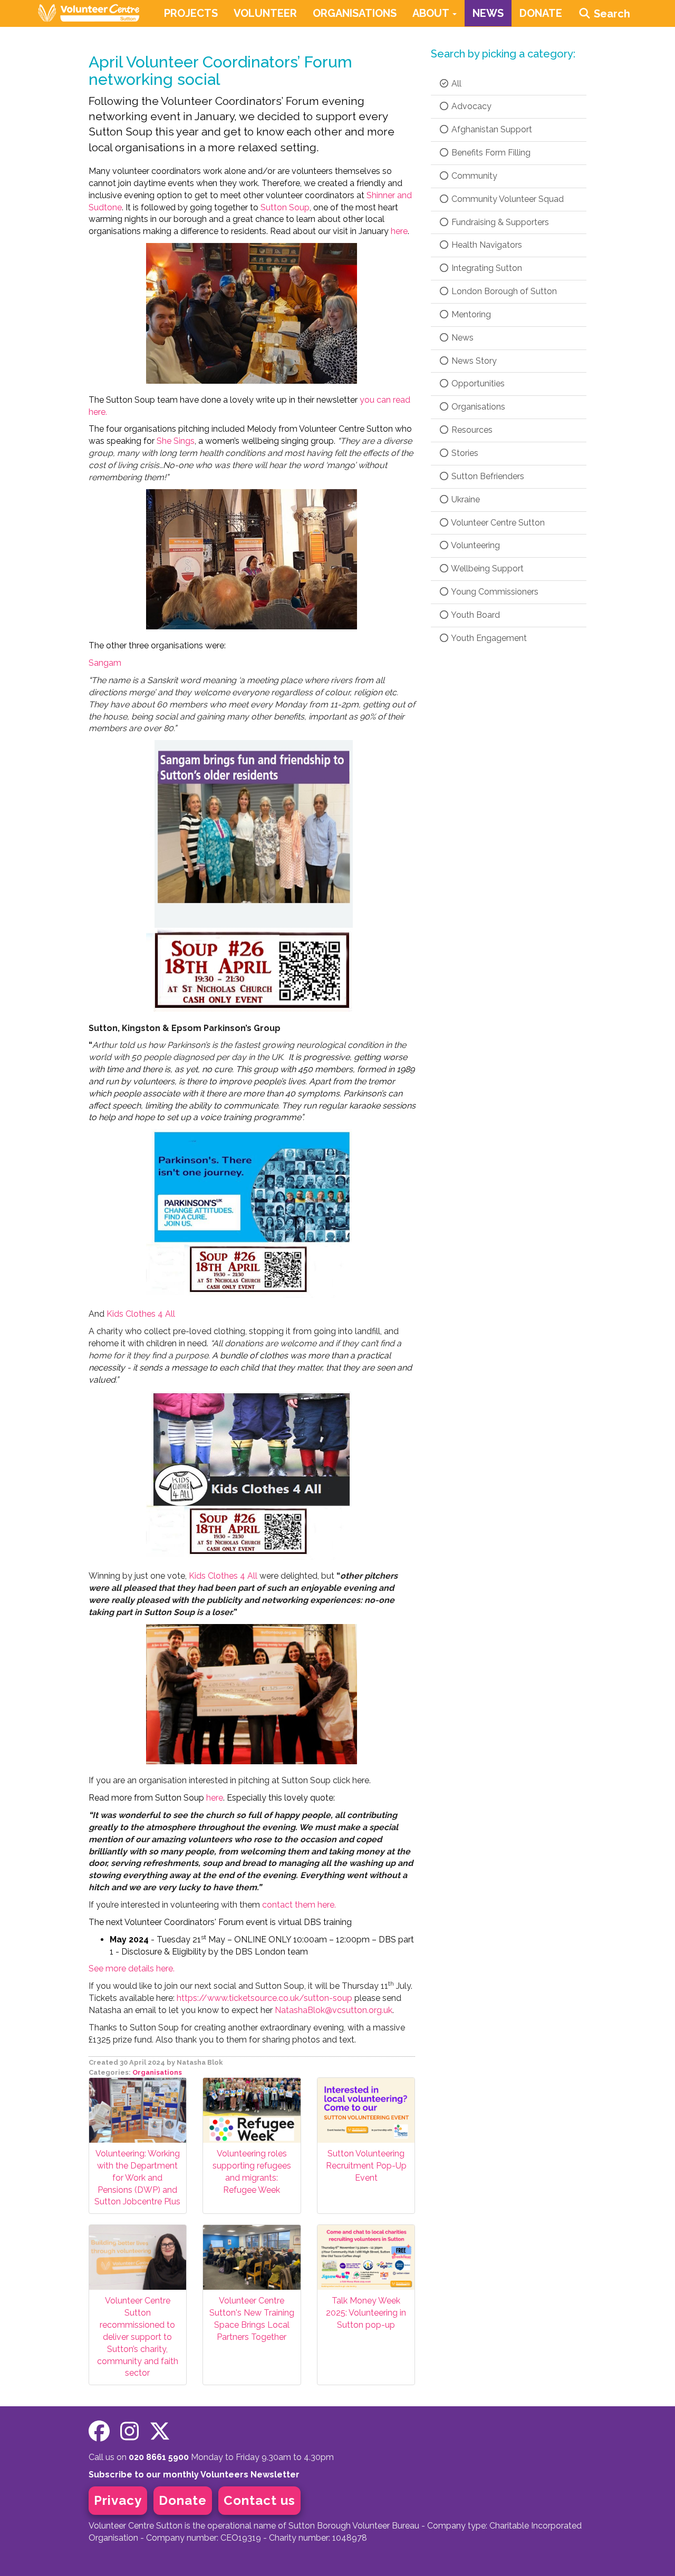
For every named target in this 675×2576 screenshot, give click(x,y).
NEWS (488, 13)
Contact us (259, 2500)
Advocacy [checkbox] (470, 106)
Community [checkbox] (473, 176)
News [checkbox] (461, 338)
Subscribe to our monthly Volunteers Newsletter (194, 2475)
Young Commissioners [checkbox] (494, 592)
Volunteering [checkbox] (475, 545)
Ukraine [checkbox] (465, 499)
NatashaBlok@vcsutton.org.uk (334, 2010)
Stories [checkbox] (464, 453)
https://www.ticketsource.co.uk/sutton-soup (264, 1998)
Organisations (157, 2072)
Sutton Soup (285, 207)
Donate (183, 2500)
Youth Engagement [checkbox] (488, 638)
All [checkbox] (455, 84)
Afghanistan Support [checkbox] (491, 129)
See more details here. (132, 1969)
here (399, 231)
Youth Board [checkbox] (475, 615)
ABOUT (432, 13)
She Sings (176, 441)
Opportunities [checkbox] (477, 383)
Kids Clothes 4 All (141, 1314)
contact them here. (212, 1905)
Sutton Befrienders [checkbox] (487, 476)
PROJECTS (191, 13)
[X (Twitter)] (160, 2431)
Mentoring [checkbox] (470, 314)
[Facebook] (99, 2431)
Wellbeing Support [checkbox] (486, 568)
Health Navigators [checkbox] (486, 245)
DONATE (541, 13)
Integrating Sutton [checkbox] (486, 268)
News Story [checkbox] (473, 361)
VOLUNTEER (265, 13)
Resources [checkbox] (471, 430)
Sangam (105, 663)
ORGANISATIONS (355, 13)
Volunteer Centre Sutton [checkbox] (497, 523)
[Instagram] (129, 2431)
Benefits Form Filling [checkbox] (490, 153)
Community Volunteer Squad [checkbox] (507, 199)
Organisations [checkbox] (477, 407)
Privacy (118, 2500)
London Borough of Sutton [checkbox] (503, 291)
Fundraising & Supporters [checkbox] (499, 222)
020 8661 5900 (159, 2457)
